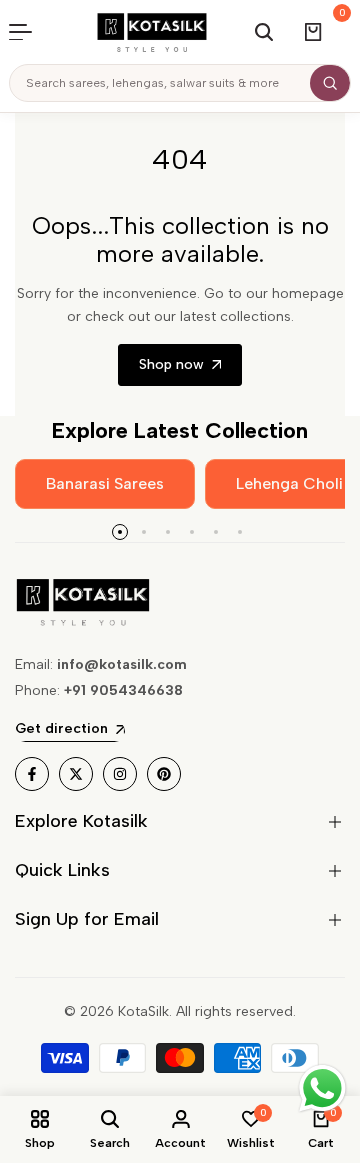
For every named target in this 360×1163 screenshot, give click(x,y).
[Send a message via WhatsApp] (322, 1088)
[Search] (330, 83)
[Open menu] (31, 32)
